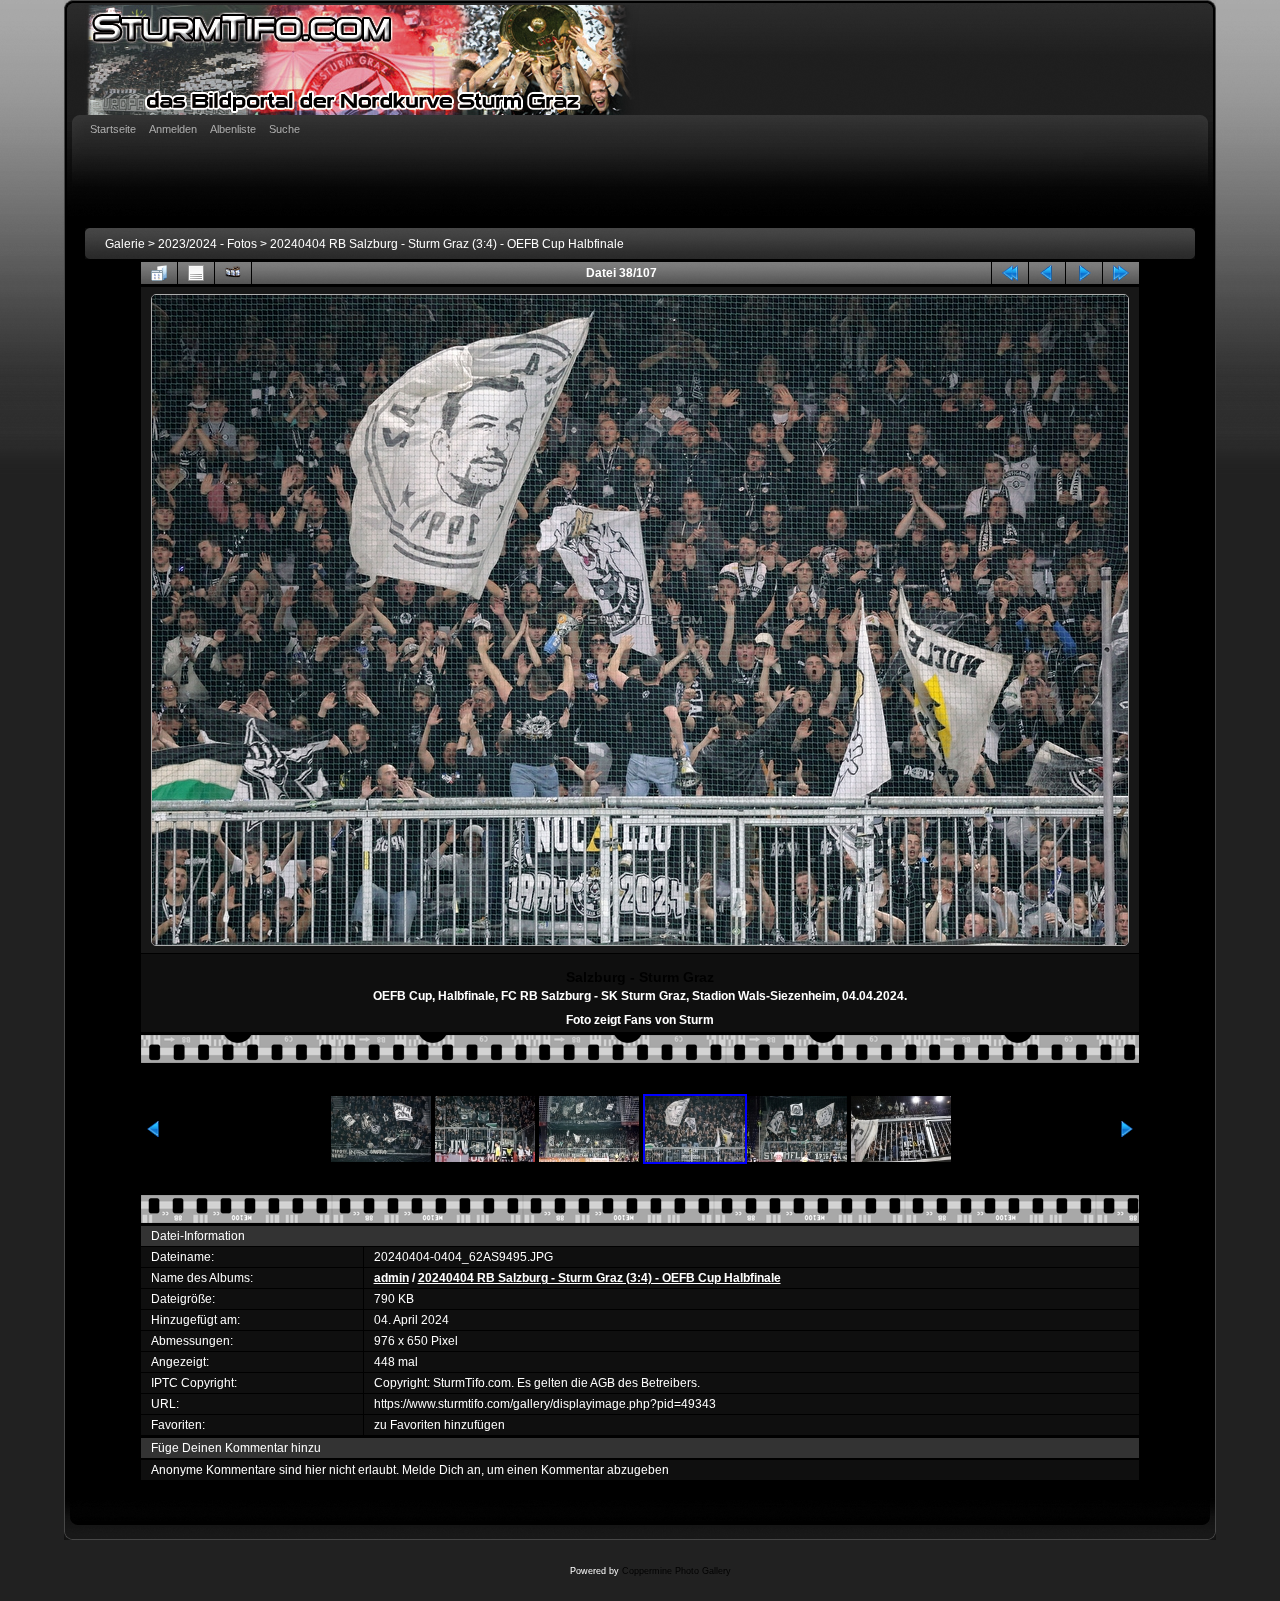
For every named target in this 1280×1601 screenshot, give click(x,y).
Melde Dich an (441, 1470)
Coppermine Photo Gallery (676, 1571)
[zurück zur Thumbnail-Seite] (159, 273)
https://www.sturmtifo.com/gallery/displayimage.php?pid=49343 (545, 1404)
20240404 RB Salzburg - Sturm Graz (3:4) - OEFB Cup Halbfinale (447, 244)
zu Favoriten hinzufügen (439, 1425)
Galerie (125, 244)
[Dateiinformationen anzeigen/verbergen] (196, 273)
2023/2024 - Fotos (207, 244)
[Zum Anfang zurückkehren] (1010, 273)
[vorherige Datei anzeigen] (1047, 273)
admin (391, 1278)
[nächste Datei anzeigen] (1084, 273)
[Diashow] (233, 273)
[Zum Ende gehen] (1121, 273)
